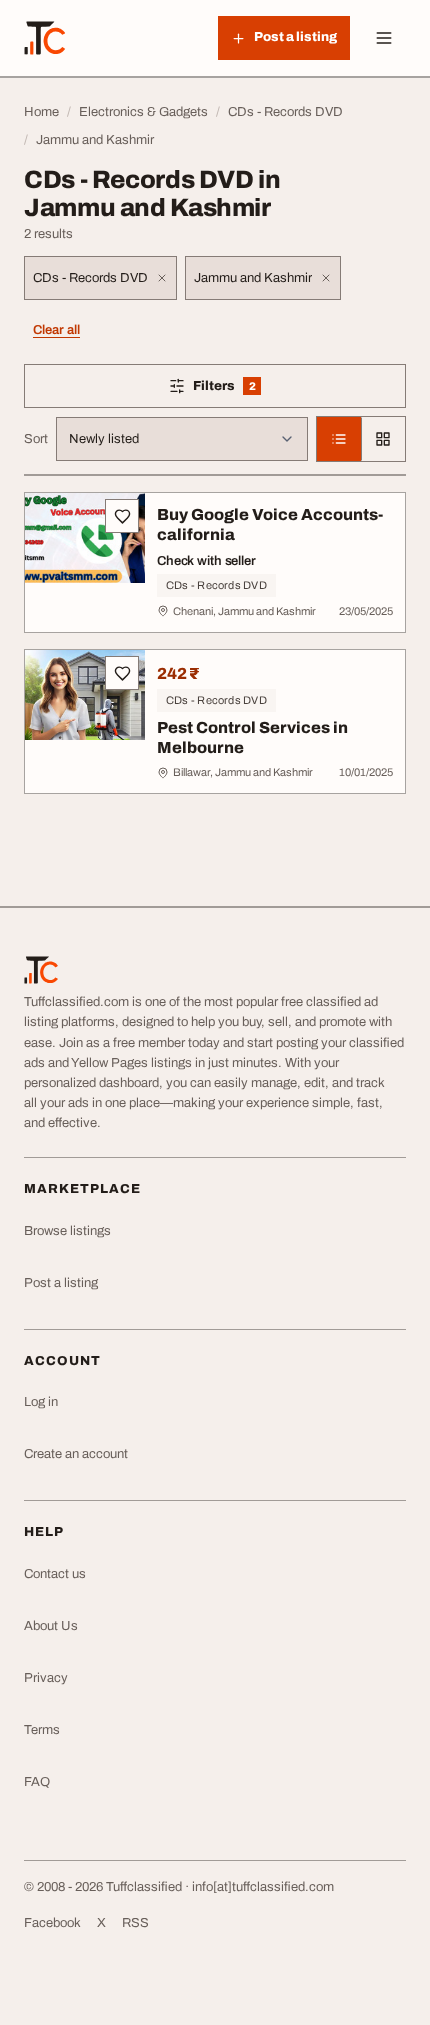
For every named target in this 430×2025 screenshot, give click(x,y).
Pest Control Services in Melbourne (252, 737)
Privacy (46, 1678)
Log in (41, 1402)
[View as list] (339, 439)
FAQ (37, 1782)
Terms (42, 1730)
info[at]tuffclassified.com (263, 1887)
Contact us (55, 1574)
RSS (135, 1923)
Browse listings (67, 1231)
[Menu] (384, 38)
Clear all (56, 330)
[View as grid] (383, 439)
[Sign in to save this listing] (122, 516)
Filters (253, 389)
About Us (51, 1626)
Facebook (52, 1923)
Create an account (76, 1454)
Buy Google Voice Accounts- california (270, 524)
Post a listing (61, 1283)
